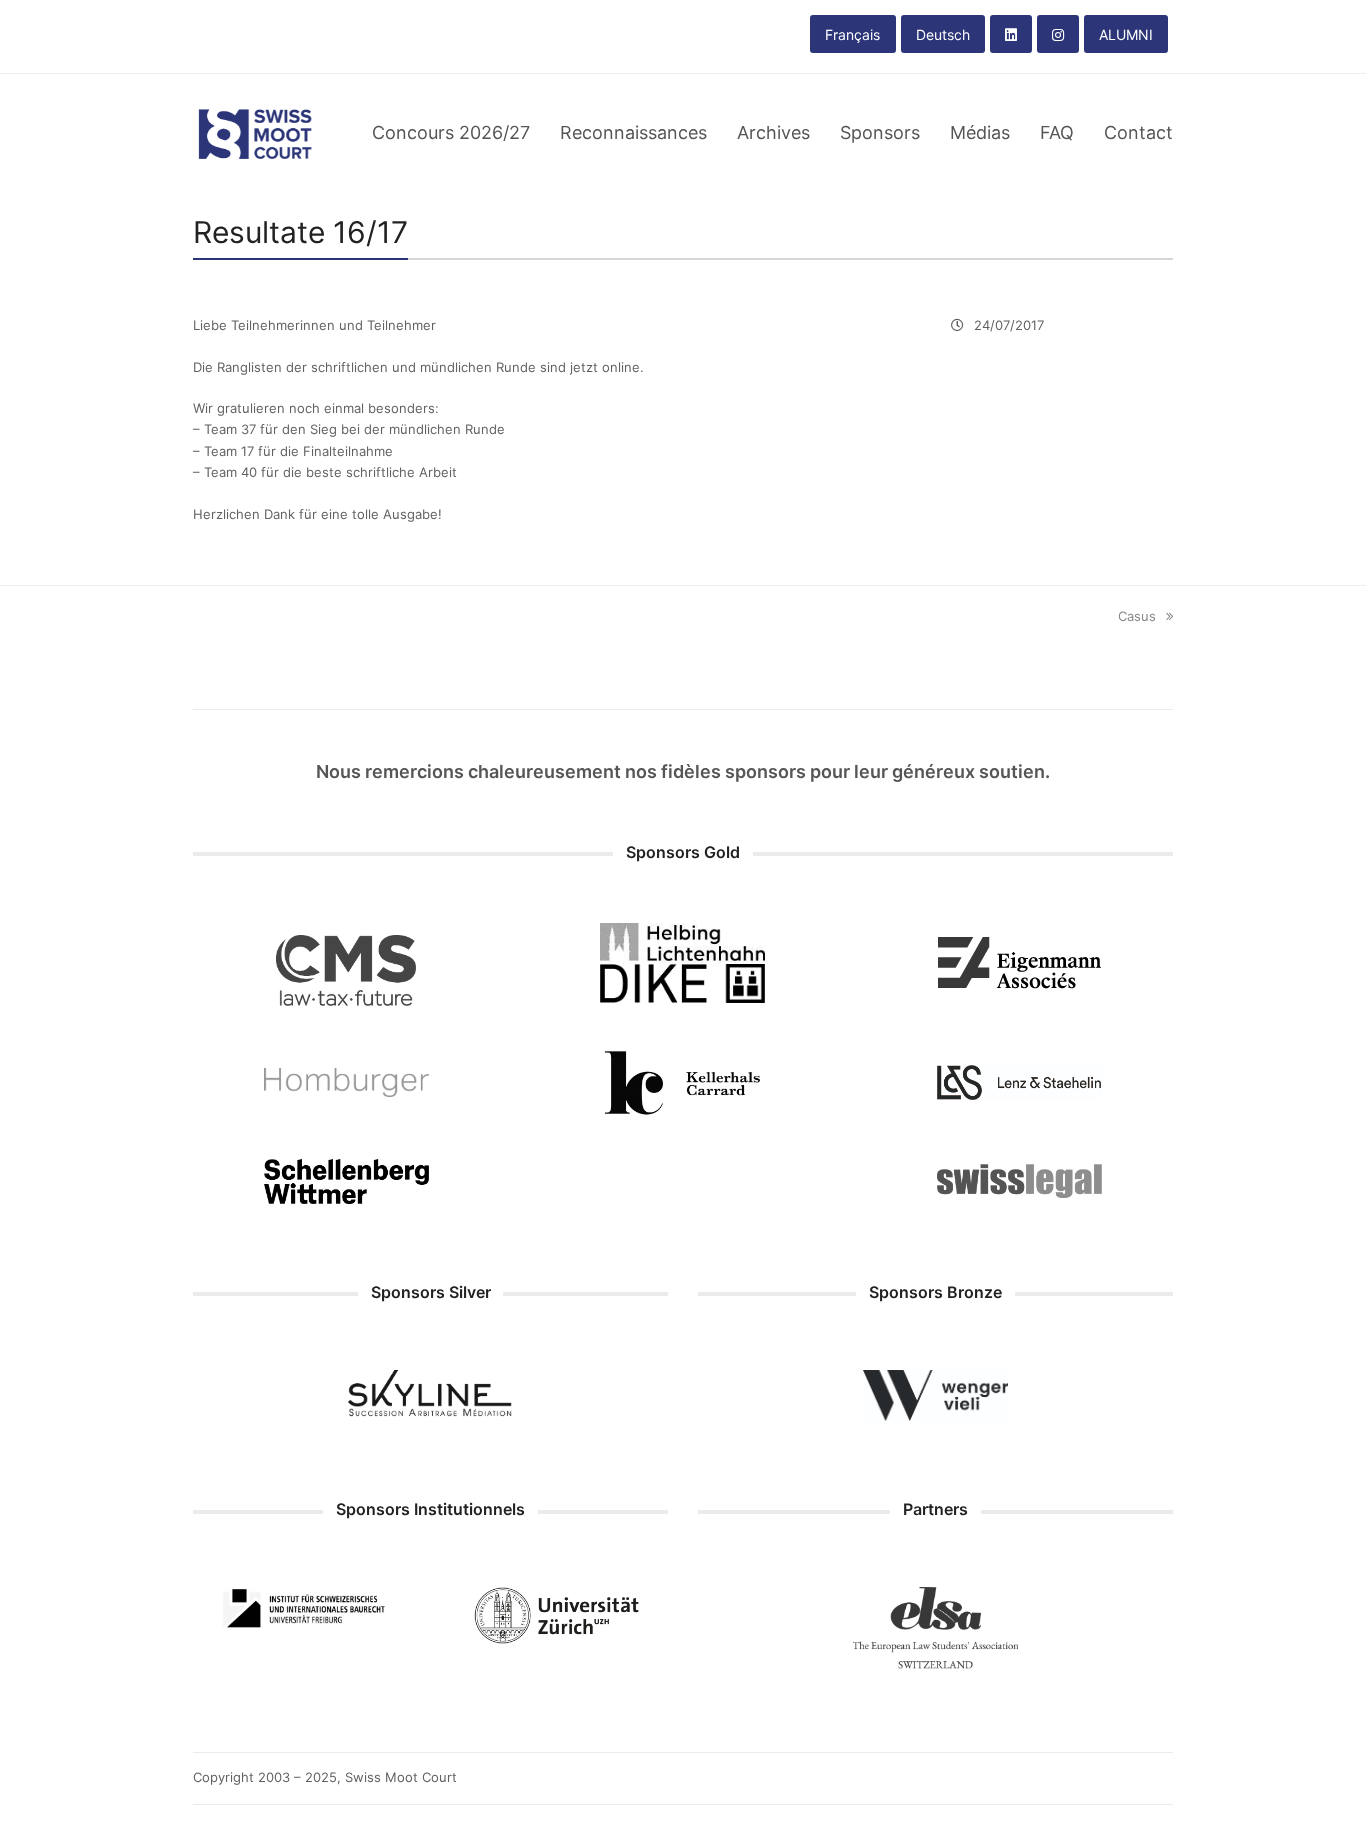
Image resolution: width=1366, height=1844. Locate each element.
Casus (1137, 616)
